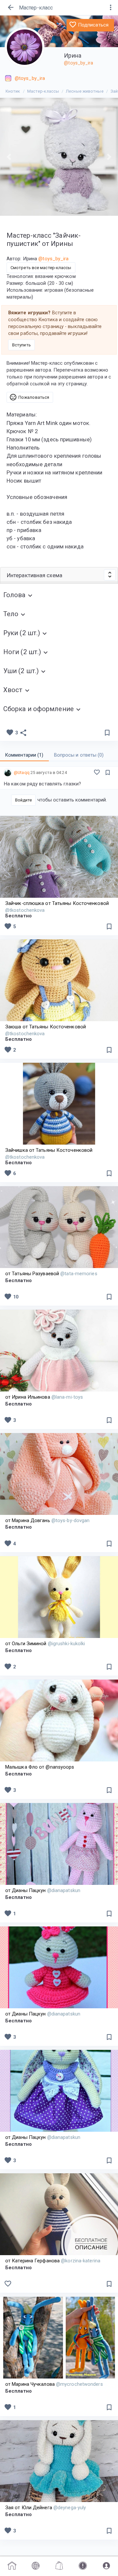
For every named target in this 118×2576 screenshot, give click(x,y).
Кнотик (13, 91)
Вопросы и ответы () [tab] (79, 755)
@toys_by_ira (79, 63)
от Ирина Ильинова (44, 1397)
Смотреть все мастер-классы (41, 268)
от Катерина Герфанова (53, 2261)
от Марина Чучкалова (54, 2384)
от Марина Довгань (47, 1520)
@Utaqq (22, 773)
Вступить (21, 345)
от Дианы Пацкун (43, 1890)
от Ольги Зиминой (45, 1644)
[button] (9, 157)
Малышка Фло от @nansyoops (40, 1767)
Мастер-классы (43, 91)
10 (11, 1297)
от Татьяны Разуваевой (51, 1274)
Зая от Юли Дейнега (46, 2508)
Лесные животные (85, 91)
